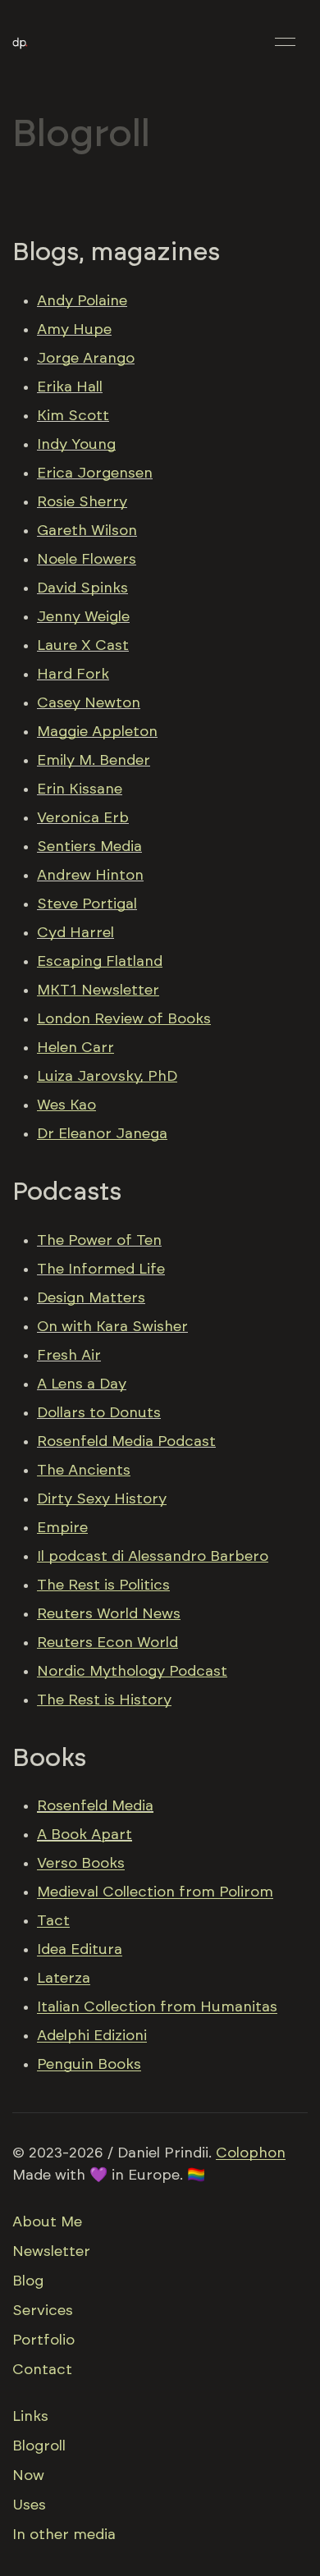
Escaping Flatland (100, 962)
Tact (53, 1921)
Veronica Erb (83, 818)
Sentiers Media (89, 847)
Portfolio (43, 2340)
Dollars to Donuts (99, 1413)
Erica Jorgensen (95, 474)
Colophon (251, 2153)
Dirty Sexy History (102, 1499)
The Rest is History (104, 1700)
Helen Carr (75, 1048)
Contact (42, 2370)
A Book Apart (85, 1835)
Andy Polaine (82, 301)
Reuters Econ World (107, 1643)
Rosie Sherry (82, 502)
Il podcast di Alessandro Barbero (153, 1557)
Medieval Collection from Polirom (155, 1892)
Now (28, 2476)
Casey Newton (89, 703)
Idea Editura (80, 1950)
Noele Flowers (87, 560)
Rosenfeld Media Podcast (126, 1442)
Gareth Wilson (87, 531)
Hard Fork (73, 675)
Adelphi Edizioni (92, 2036)
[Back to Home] (20, 42)
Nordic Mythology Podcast (132, 1672)
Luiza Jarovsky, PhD (107, 1077)
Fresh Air (69, 1356)
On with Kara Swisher (112, 1327)
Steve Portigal (87, 904)
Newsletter (51, 2252)
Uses (29, 2505)
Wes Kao (66, 1105)
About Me (47, 2222)
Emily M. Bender (94, 761)
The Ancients (84, 1471)
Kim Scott (73, 416)
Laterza (64, 1979)
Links (30, 2417)
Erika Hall (70, 387)
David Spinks (82, 588)
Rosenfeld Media (95, 1806)
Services (43, 2311)
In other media (64, 2535)
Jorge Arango (86, 359)
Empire (62, 1528)
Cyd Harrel (75, 933)
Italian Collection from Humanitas (157, 2007)
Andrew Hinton (90, 876)
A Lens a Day (82, 1384)
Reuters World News (109, 1614)
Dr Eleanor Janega (102, 1134)
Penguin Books (89, 2065)
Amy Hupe (74, 330)
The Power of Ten (99, 1241)
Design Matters (91, 1298)
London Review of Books (124, 1019)
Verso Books (81, 1864)
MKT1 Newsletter (98, 991)
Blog (28, 2281)
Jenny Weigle (83, 617)
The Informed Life (101, 1270)
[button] (285, 41)
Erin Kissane (80, 789)
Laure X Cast (83, 646)
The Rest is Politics (103, 1585)
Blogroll (39, 2446)
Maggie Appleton (97, 732)
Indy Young (76, 445)
